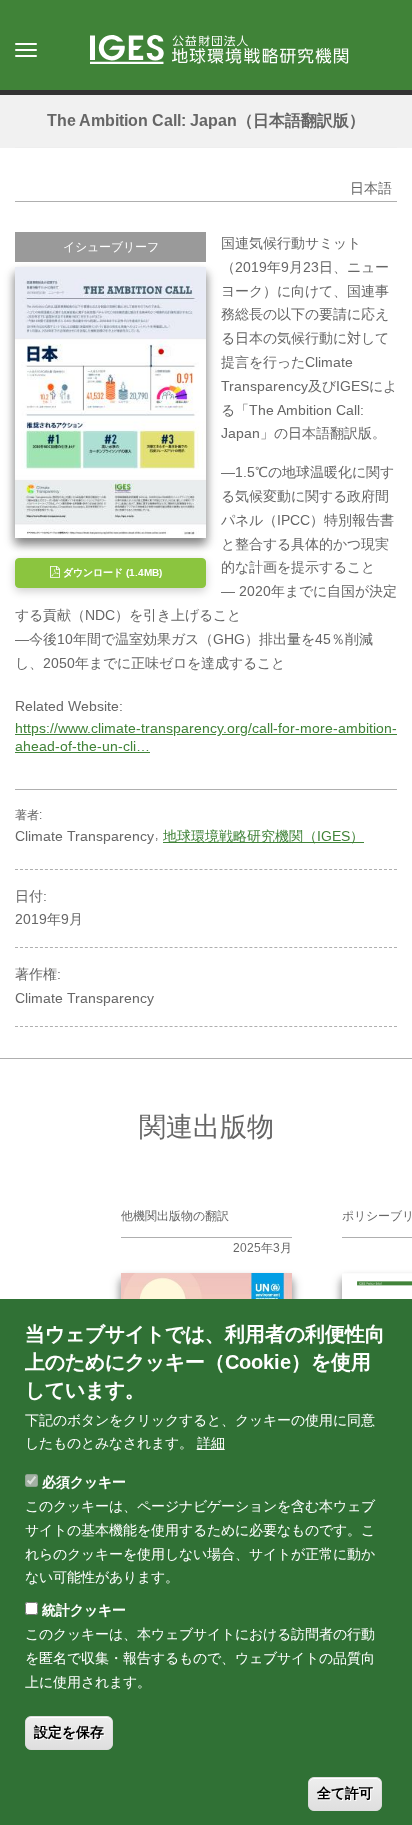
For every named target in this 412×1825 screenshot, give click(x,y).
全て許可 (345, 1793)
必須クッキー (84, 1482)
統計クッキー (84, 1610)
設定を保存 (69, 1732)
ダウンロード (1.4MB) (111, 572)
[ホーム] (229, 51)
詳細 (211, 1443)
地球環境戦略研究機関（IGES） (263, 836)
